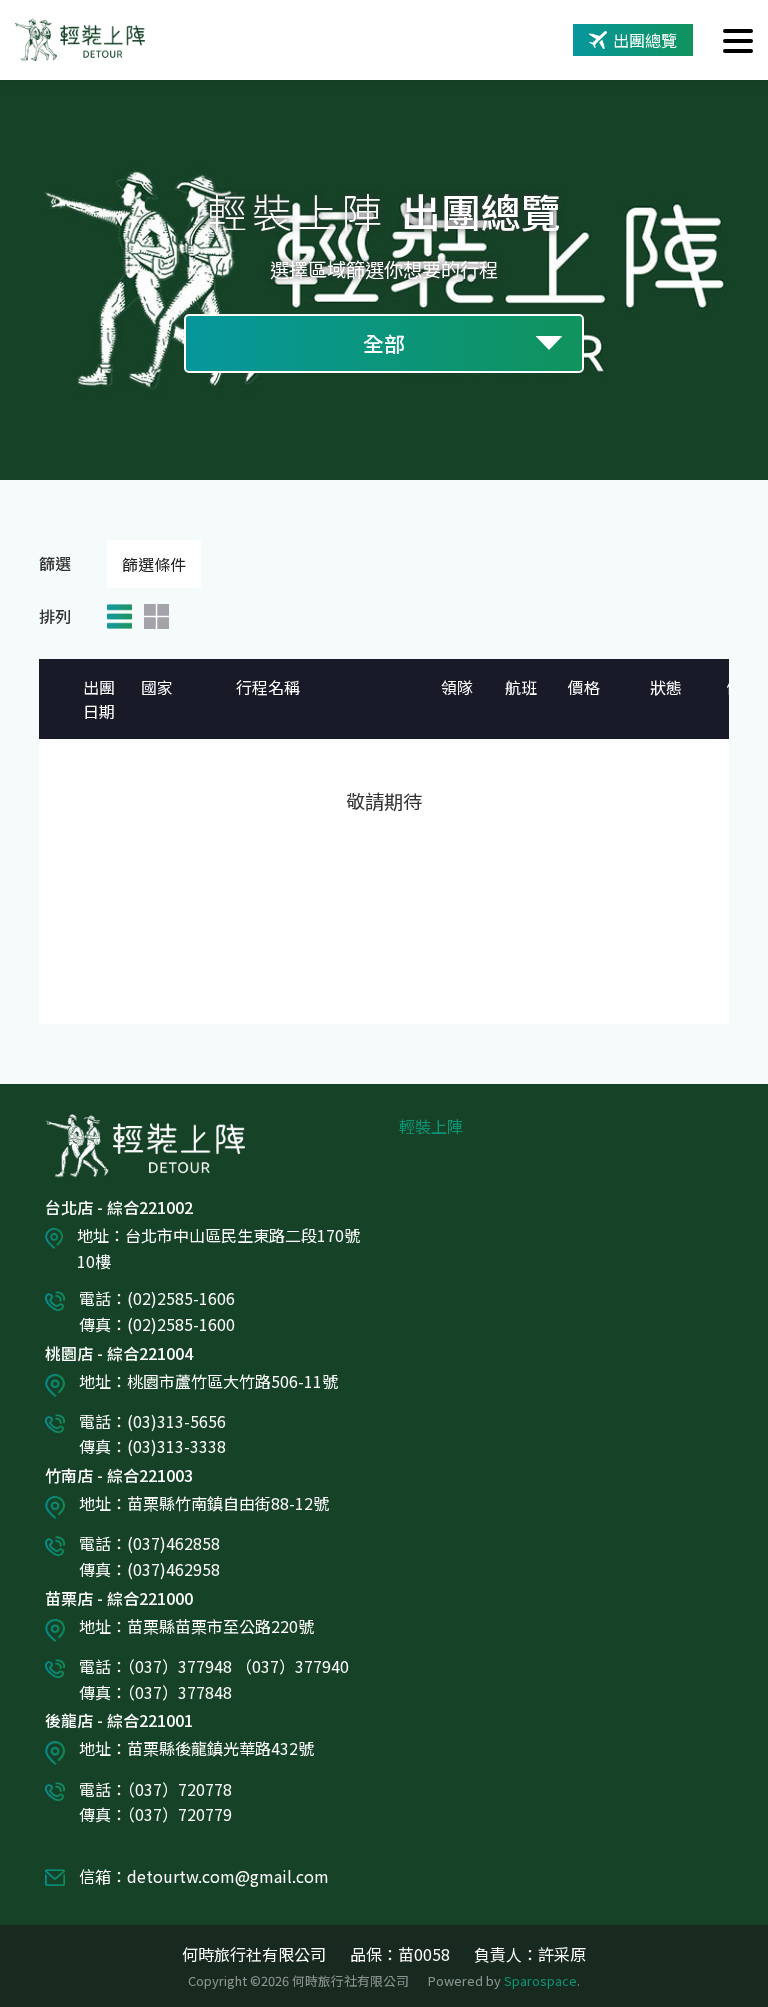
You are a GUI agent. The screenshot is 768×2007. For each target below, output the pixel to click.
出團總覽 (645, 40)
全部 (384, 343)
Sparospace (540, 1980)
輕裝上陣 (431, 1126)
